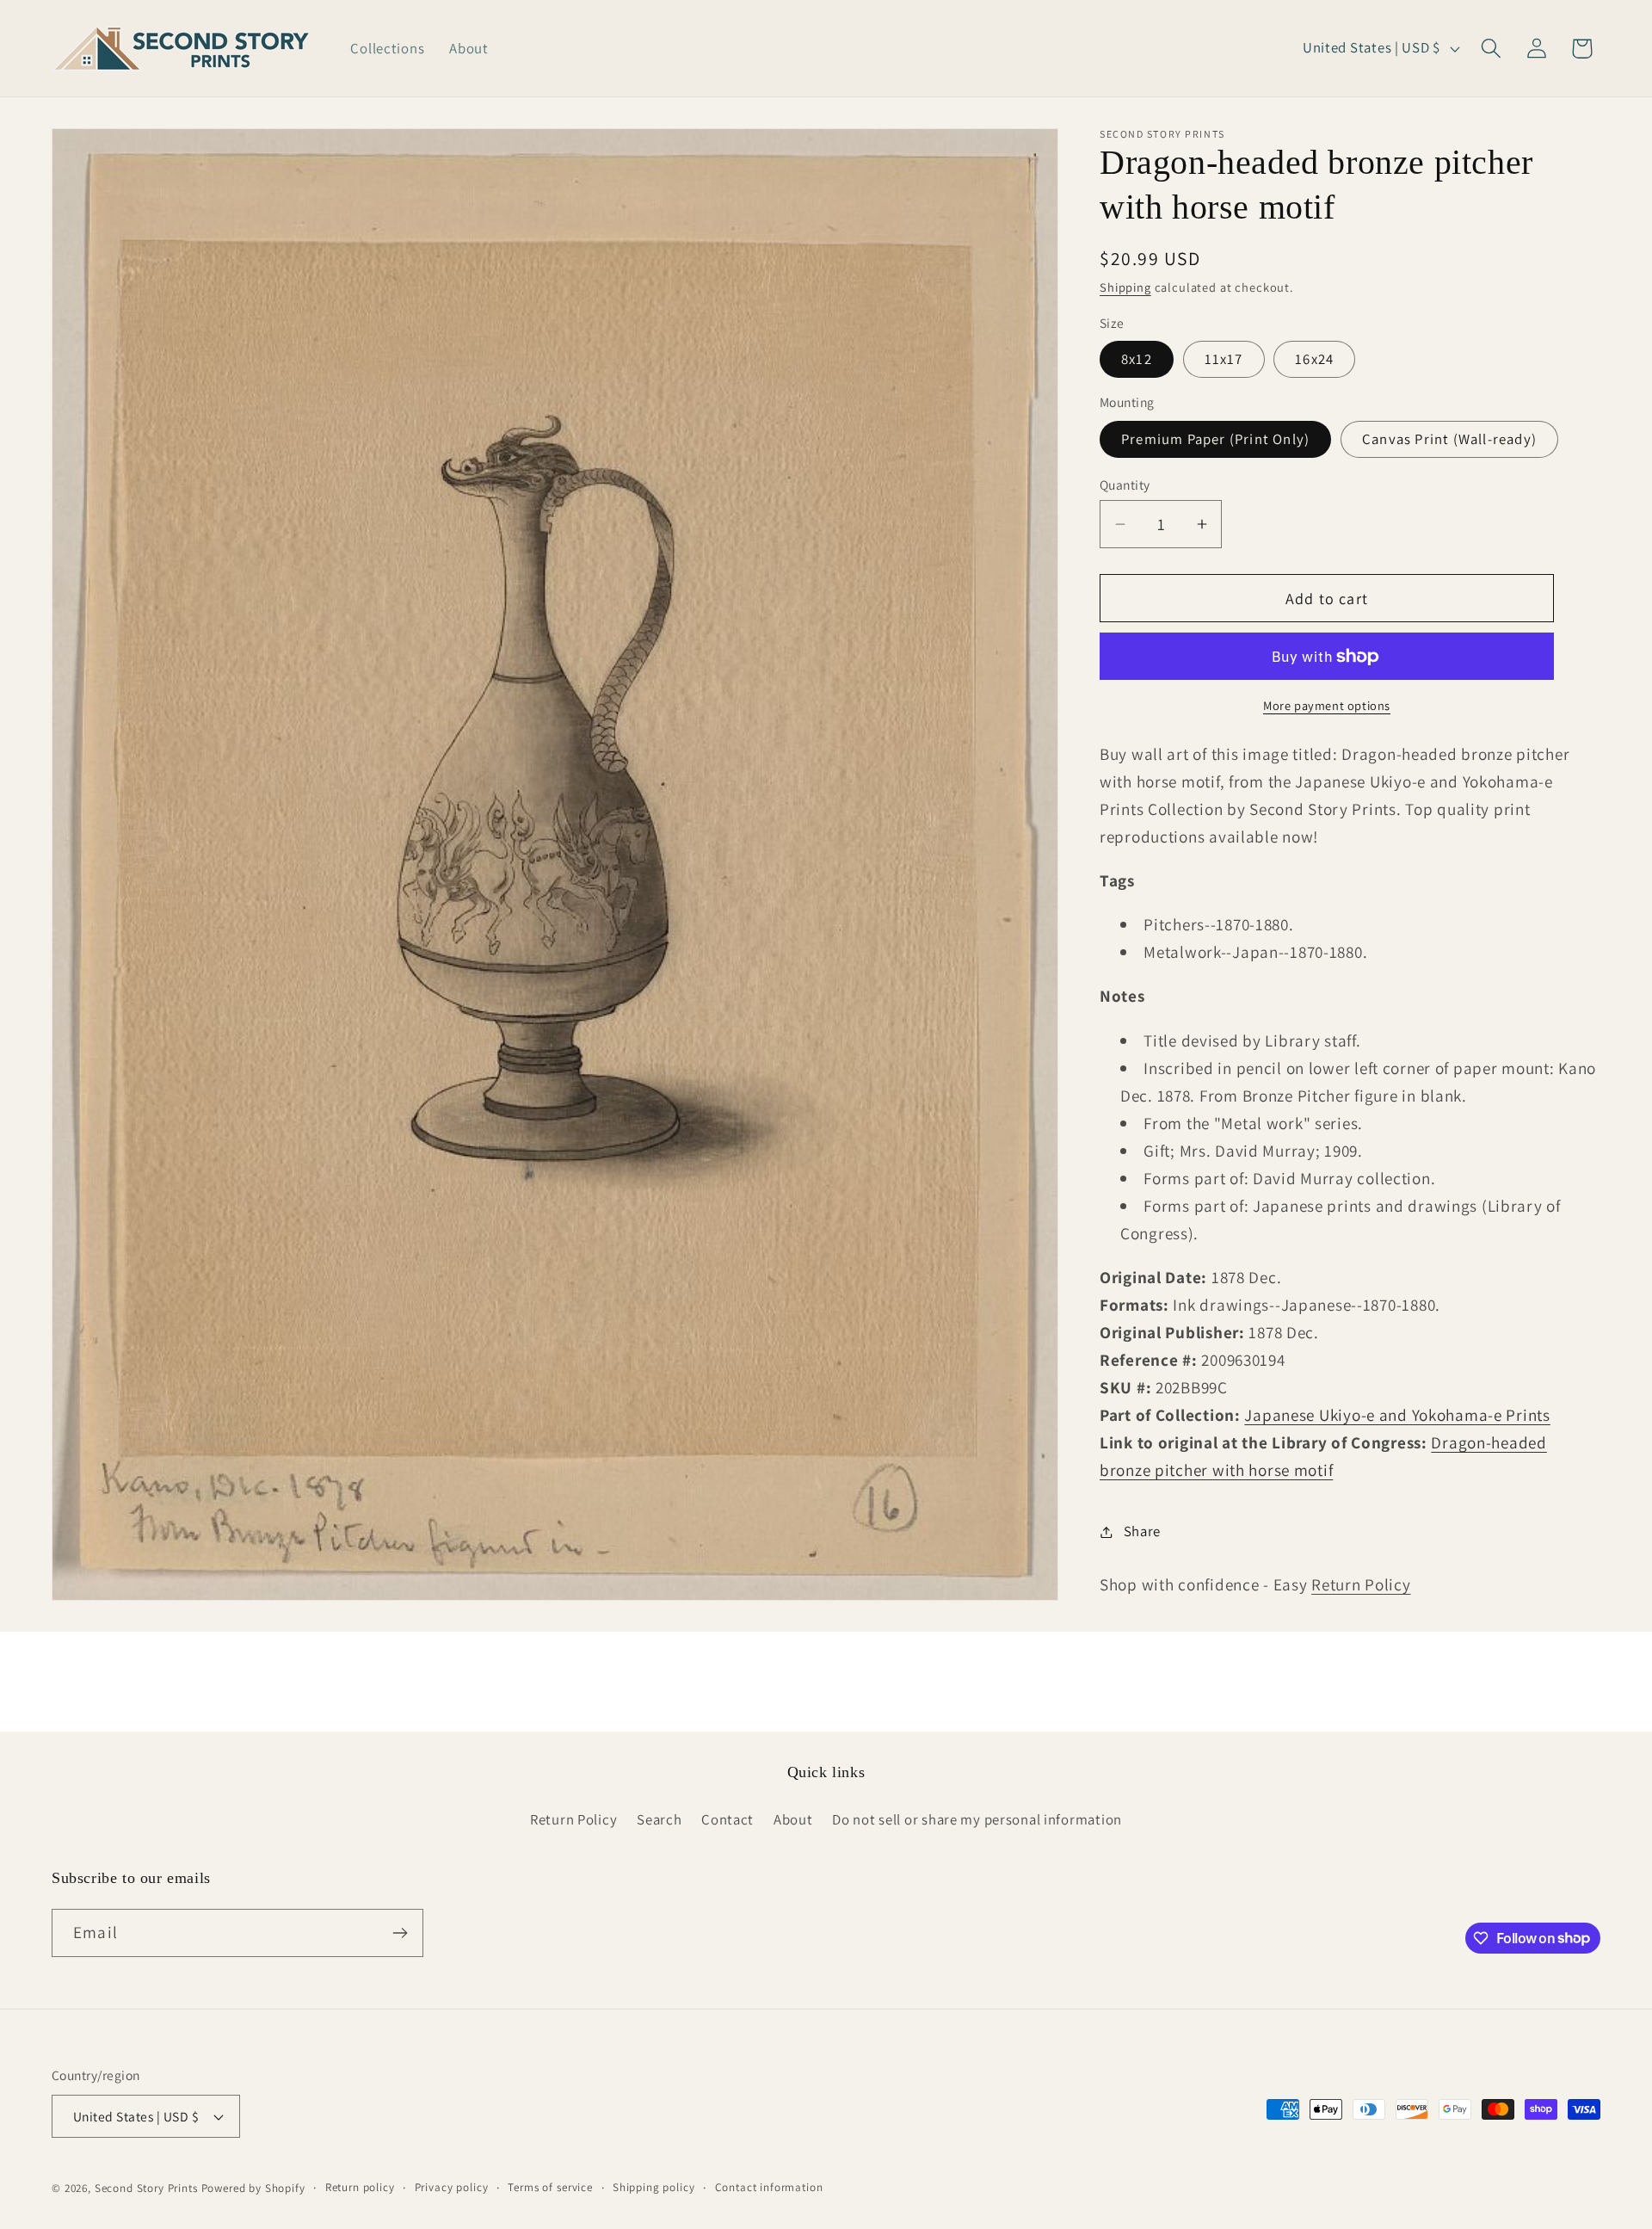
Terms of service (550, 2187)
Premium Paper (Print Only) (1215, 439)
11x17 (1224, 359)
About (793, 1819)
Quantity (1125, 485)
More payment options (1327, 705)
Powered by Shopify (253, 2188)
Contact (727, 1819)
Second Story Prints (146, 2188)
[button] (1491, 49)
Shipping (1125, 287)
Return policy (360, 2187)
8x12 (1137, 359)
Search (659, 1819)
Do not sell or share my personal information (977, 1819)
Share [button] (1142, 1531)
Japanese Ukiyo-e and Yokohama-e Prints (1397, 1415)
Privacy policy (452, 2187)
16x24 (1314, 359)
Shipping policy (654, 2187)
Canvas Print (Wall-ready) (1449, 439)
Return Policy (1361, 1584)
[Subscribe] (400, 1933)
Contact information (769, 2187)
